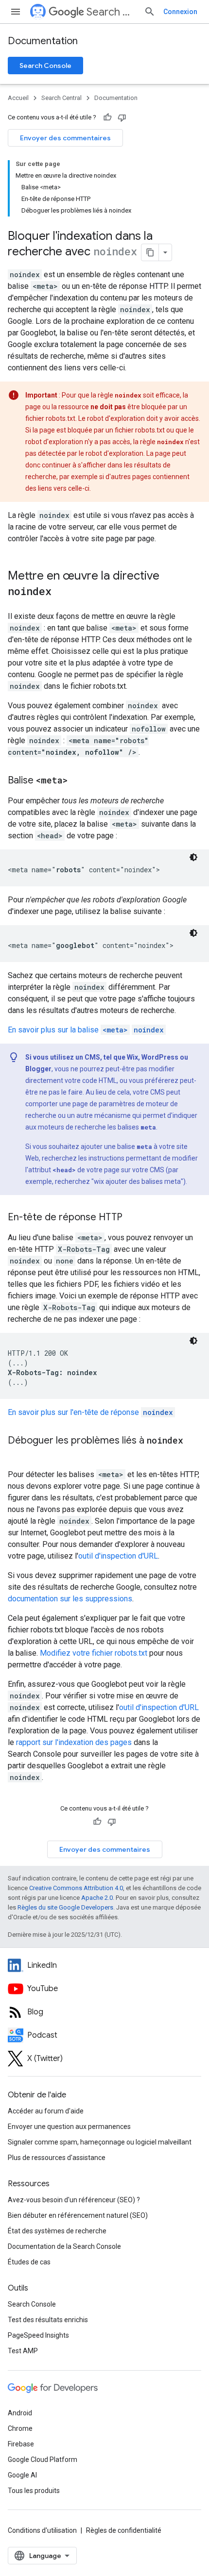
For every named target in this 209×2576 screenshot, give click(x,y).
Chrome (20, 2428)
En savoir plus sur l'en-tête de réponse (90, 1412)
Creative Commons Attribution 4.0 (76, 1888)
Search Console (45, 66)
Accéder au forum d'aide (46, 2111)
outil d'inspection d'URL (118, 1556)
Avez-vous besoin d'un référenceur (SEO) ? (74, 2200)
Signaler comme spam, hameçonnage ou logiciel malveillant (100, 2142)
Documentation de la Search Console (64, 2246)
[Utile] (107, 117)
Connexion (180, 12)
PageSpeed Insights (38, 2335)
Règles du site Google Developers (65, 1907)
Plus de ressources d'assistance (57, 2158)
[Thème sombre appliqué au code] (193, 857)
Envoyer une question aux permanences (69, 2127)
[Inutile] (122, 117)
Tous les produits (34, 2491)
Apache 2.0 (97, 1898)
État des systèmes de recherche (57, 2231)
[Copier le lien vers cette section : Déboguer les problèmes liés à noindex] (17, 1455)
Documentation (43, 41)
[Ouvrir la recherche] (150, 12)
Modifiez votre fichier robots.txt (94, 1653)
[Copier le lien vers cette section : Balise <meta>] (77, 781)
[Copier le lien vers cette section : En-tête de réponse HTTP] (132, 1218)
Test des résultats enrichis (48, 2320)
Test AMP (23, 2351)
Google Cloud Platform (43, 2460)
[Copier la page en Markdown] (150, 252)
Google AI (22, 2475)
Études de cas (29, 2262)
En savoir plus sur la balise (86, 1030)
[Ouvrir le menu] (16, 12)
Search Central (111, 12)
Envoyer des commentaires (65, 138)
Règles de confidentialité (124, 2530)
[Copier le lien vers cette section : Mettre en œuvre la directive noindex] (61, 592)
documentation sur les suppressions (70, 1599)
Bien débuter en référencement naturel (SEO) (78, 2215)
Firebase (21, 2444)
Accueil (18, 98)
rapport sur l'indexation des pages (74, 1742)
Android (20, 2413)
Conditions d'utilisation (42, 2530)
